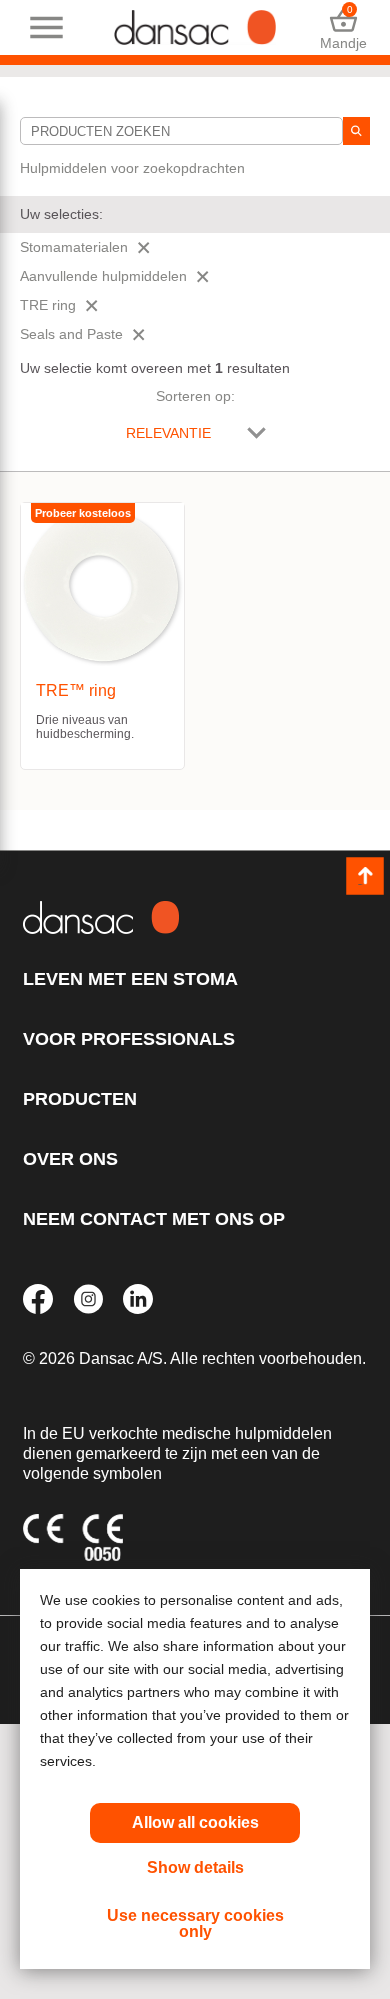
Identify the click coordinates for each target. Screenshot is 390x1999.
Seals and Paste (71, 334)
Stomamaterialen (74, 247)
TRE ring (48, 305)
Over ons (70, 1159)
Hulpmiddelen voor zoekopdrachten (132, 168)
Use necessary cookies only (195, 1923)
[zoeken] (356, 131)
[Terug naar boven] (365, 876)
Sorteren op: (195, 396)
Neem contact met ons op (154, 1219)
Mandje (343, 27)
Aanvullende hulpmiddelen (103, 276)
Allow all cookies (195, 1822)
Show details (195, 1867)
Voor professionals (129, 1039)
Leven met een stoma (130, 979)
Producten (80, 1099)
